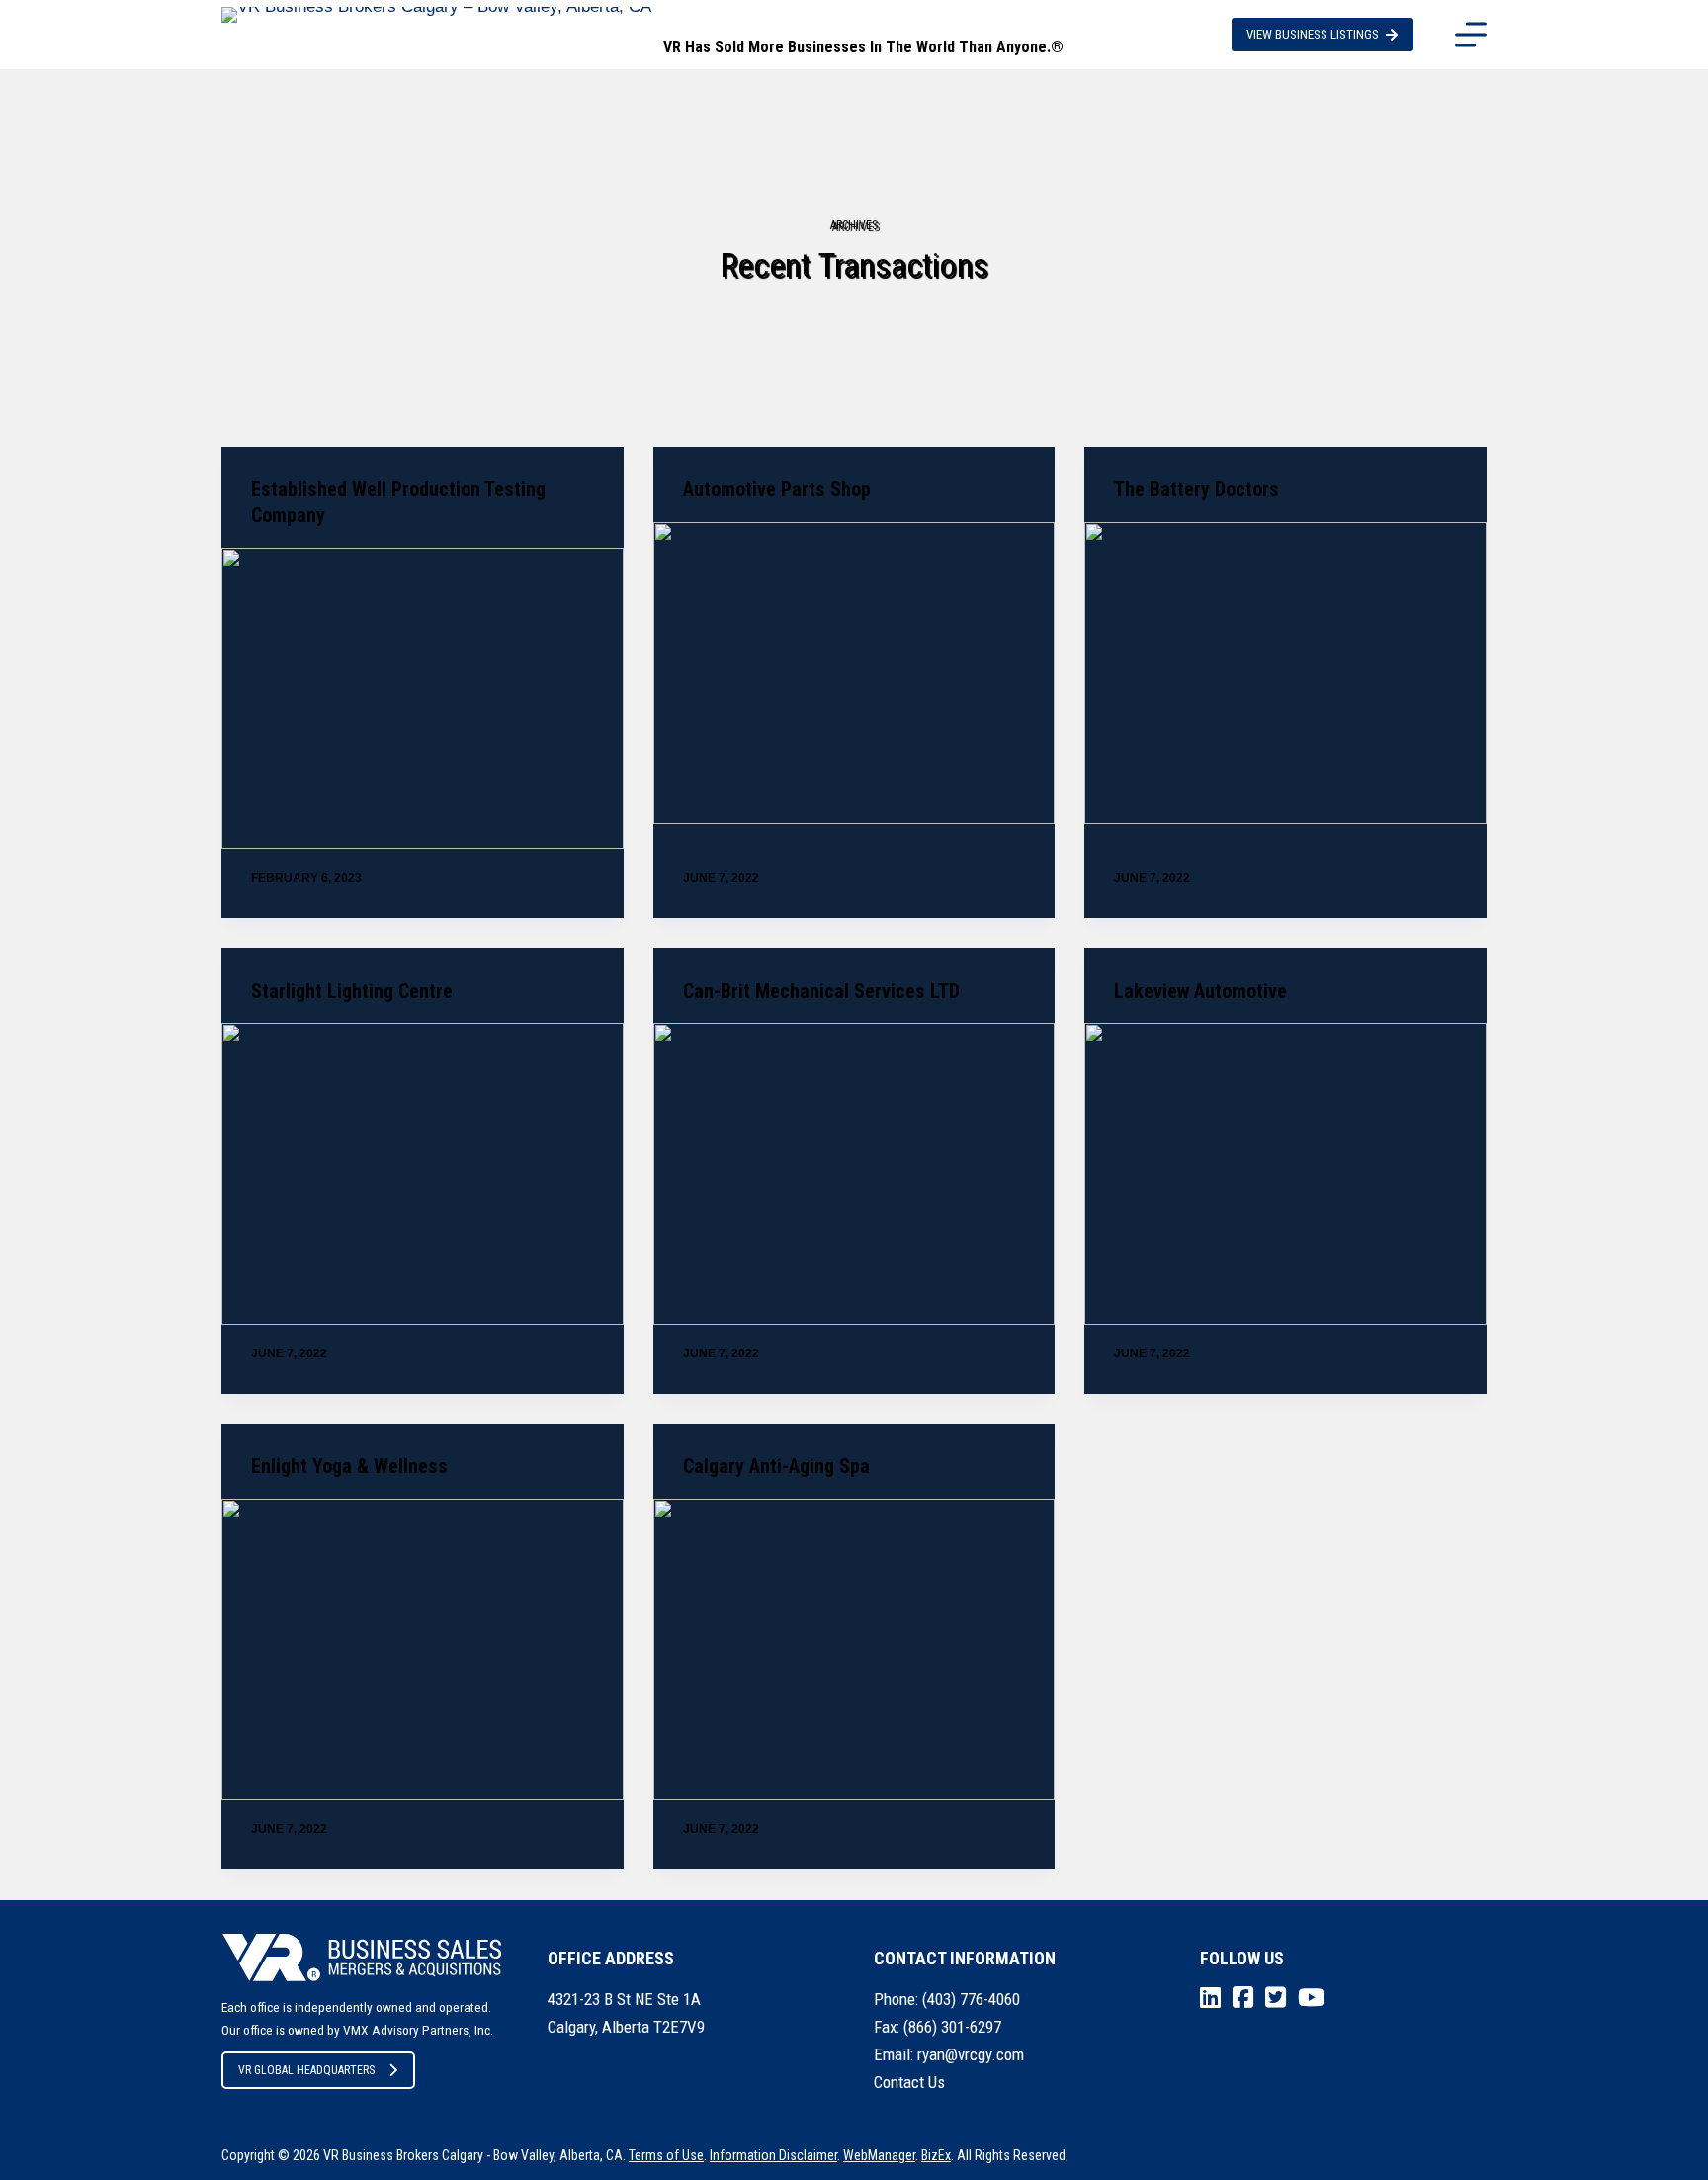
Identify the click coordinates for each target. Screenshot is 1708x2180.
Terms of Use (666, 2155)
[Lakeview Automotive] (1285, 1174)
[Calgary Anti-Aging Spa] (854, 1650)
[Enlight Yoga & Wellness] (423, 1650)
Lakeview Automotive (1200, 991)
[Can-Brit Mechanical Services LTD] (854, 1174)
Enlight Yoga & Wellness (349, 1466)
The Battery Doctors (1196, 489)
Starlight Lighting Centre (352, 991)
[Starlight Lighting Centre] (423, 1174)
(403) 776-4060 (971, 1999)
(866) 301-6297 (952, 2027)
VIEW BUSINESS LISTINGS (1313, 34)
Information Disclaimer (773, 2155)
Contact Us (909, 2082)
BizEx (936, 2155)
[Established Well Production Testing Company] (423, 698)
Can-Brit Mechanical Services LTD (821, 991)
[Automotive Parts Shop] (854, 673)
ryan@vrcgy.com (971, 2054)
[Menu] (1471, 35)
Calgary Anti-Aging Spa (776, 1466)
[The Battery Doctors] (1285, 673)
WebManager (879, 2155)
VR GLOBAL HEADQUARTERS (306, 2070)
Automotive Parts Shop (777, 489)
